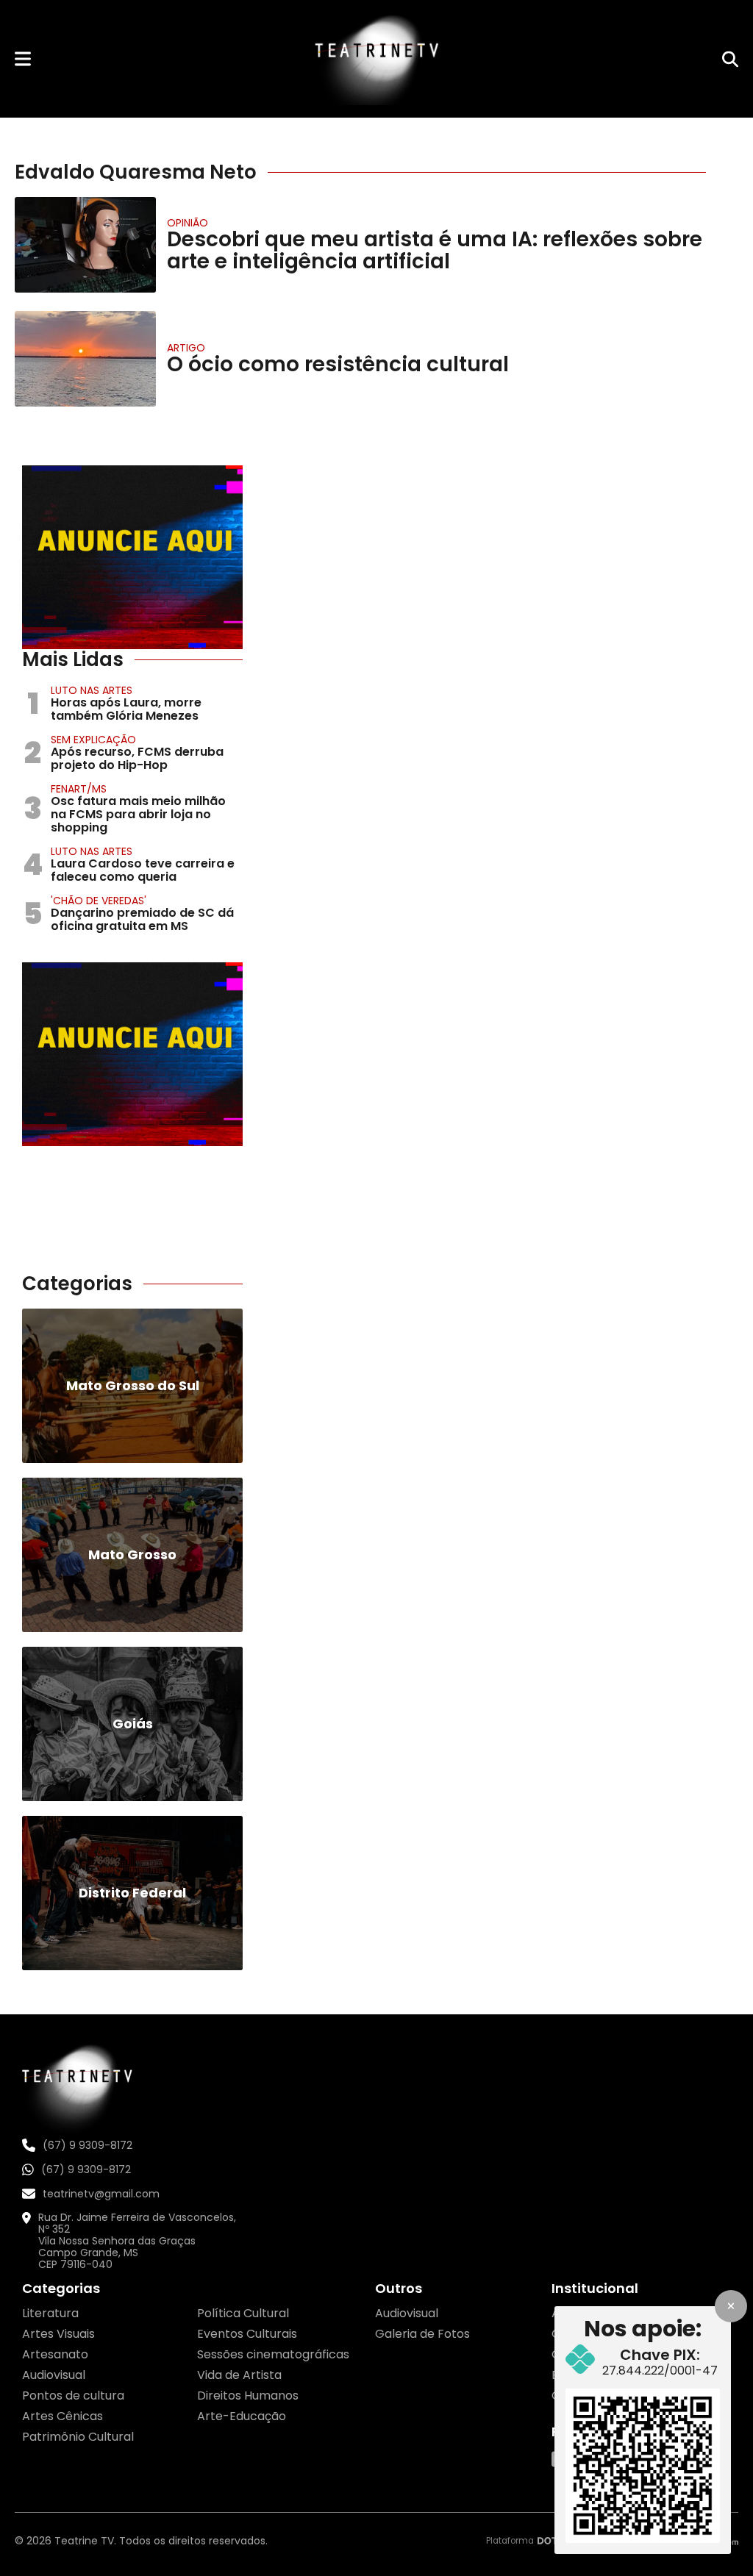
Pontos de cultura (73, 2396)
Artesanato (55, 2354)
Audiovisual (54, 2375)
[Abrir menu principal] (23, 58)
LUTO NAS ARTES (92, 690)
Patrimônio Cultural (78, 2437)
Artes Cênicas (63, 2416)
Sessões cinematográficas (273, 2354)
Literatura (50, 2313)
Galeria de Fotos (422, 2334)
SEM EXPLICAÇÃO (93, 740)
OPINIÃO (188, 223)
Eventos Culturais (247, 2334)
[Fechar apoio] (731, 2306)
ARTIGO (186, 348)
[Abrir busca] (730, 59)
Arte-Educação (242, 2416)
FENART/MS (79, 789)
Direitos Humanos (248, 2396)
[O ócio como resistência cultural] (85, 359)
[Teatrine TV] (376, 59)
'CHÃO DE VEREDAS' (99, 901)
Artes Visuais (58, 2334)
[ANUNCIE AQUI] (132, 557)
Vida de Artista (239, 2375)
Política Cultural (243, 2313)
